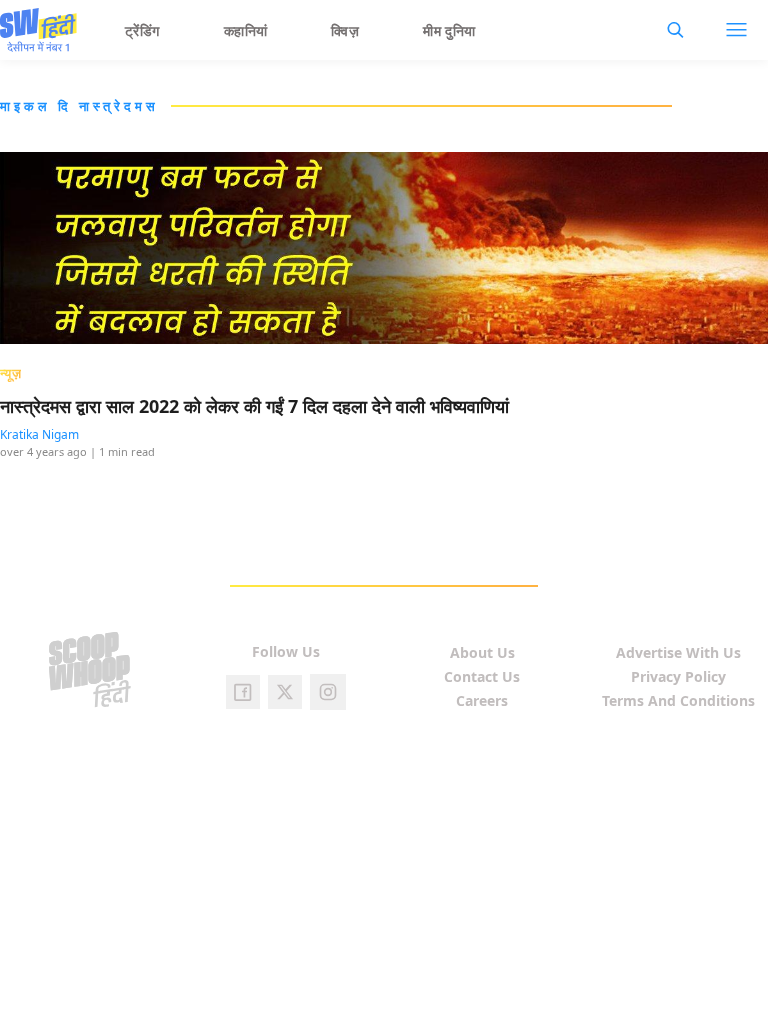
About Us (482, 652)
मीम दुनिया (449, 30)
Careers (482, 700)
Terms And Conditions (678, 700)
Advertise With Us (678, 652)
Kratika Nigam (39, 434)
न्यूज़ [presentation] (10, 373)
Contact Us (482, 676)
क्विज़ (345, 30)
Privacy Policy (678, 676)
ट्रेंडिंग (142, 30)
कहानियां (246, 30)
